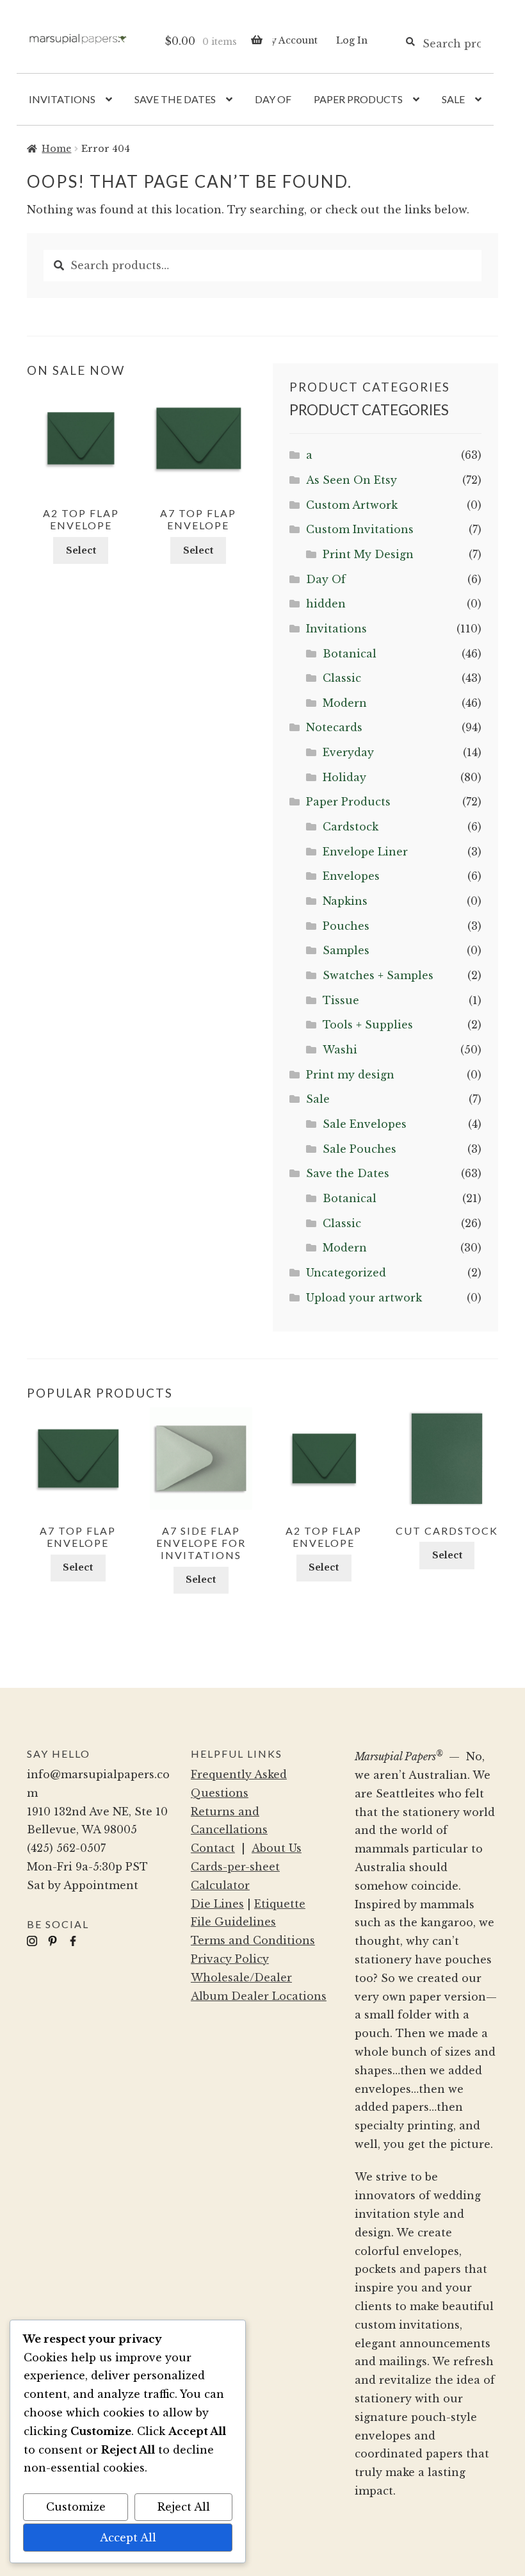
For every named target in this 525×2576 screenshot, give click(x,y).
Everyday (348, 752)
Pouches (346, 926)
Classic (342, 678)
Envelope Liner (365, 852)
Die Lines (217, 1904)
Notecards (334, 727)
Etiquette (280, 1904)
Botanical (350, 654)
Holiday (344, 777)
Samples (346, 950)
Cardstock (351, 827)
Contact (213, 1848)
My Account (289, 40)
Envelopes (351, 876)
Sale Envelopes (365, 1124)
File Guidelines (233, 1922)
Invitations (62, 99)
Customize (76, 2507)
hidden (326, 604)
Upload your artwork (364, 1298)
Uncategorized (346, 1273)
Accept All (128, 2538)
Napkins (345, 901)
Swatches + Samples (378, 975)
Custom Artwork (352, 505)
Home (56, 149)
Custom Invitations (360, 529)
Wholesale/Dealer (241, 1977)
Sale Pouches (359, 1149)
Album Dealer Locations (259, 1996)
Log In (352, 40)
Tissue (341, 1000)
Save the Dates (175, 99)
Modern (345, 703)
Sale (453, 99)
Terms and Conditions (253, 1940)
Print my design (350, 1075)
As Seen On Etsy (351, 480)
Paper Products (358, 99)
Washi (340, 1050)
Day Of (273, 99)
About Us (277, 1848)
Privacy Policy (230, 1959)
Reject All (184, 2507)
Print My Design (368, 554)
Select (81, 550)
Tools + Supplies (368, 1025)
